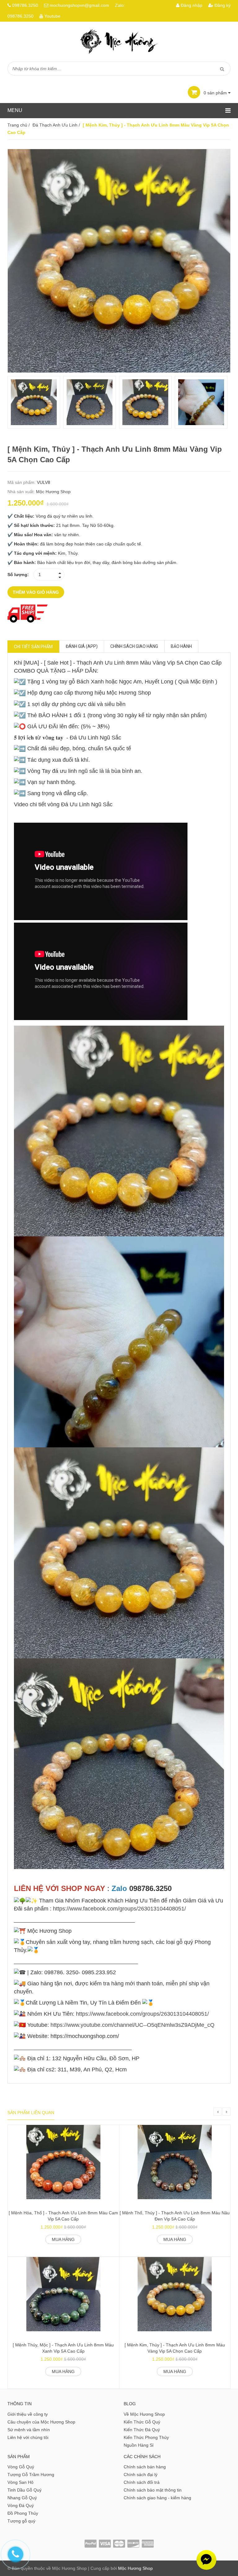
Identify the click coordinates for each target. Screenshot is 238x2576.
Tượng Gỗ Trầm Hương (31, 2475)
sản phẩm (216, 93)
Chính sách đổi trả (142, 2482)
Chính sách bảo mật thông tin (153, 2490)
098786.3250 (25, 5)
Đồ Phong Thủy (23, 2513)
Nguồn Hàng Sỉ (139, 2445)
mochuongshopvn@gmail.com (79, 5)
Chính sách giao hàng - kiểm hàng (157, 2498)
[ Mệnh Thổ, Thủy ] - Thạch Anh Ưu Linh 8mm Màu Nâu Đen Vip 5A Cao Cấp (175, 2216)
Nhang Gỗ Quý (22, 2498)
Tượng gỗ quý (21, 2521)
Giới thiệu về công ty (28, 2414)
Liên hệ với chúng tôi (28, 2437)
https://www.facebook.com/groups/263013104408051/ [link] (119, 1909)
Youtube (52, 16)
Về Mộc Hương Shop (144, 2414)
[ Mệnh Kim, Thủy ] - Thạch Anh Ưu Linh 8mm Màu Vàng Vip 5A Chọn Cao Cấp (175, 2348)
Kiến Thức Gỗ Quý (142, 2422)
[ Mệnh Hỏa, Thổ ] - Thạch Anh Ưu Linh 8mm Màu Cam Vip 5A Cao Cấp (63, 2216)
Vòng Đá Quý (21, 2505)
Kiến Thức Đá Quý (142, 2430)
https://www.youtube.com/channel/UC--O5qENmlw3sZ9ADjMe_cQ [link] (132, 2025)
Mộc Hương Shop (53, 492)
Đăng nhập (191, 5)
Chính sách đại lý (141, 2475)
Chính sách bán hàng (145, 2467)
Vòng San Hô (20, 2482)
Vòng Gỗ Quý (21, 2467)
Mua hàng (63, 2239)
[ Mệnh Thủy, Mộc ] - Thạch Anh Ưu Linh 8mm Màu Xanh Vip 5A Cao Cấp (63, 2348)
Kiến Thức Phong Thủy (146, 2437)
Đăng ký (222, 5)
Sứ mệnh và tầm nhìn (29, 2430)
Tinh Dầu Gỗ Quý (24, 2490)
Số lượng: (18, 575)
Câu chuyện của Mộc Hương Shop (41, 2422)
